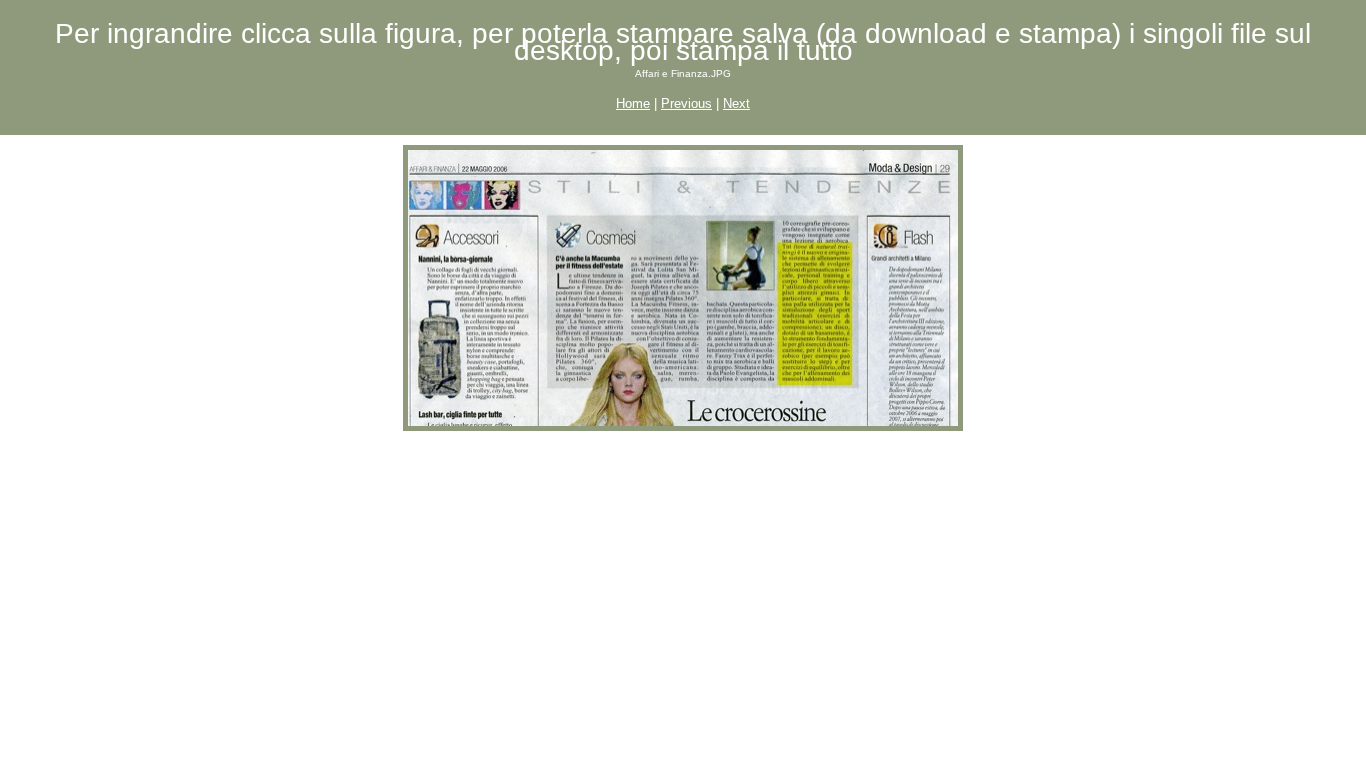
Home (633, 103)
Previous (686, 103)
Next (736, 103)
